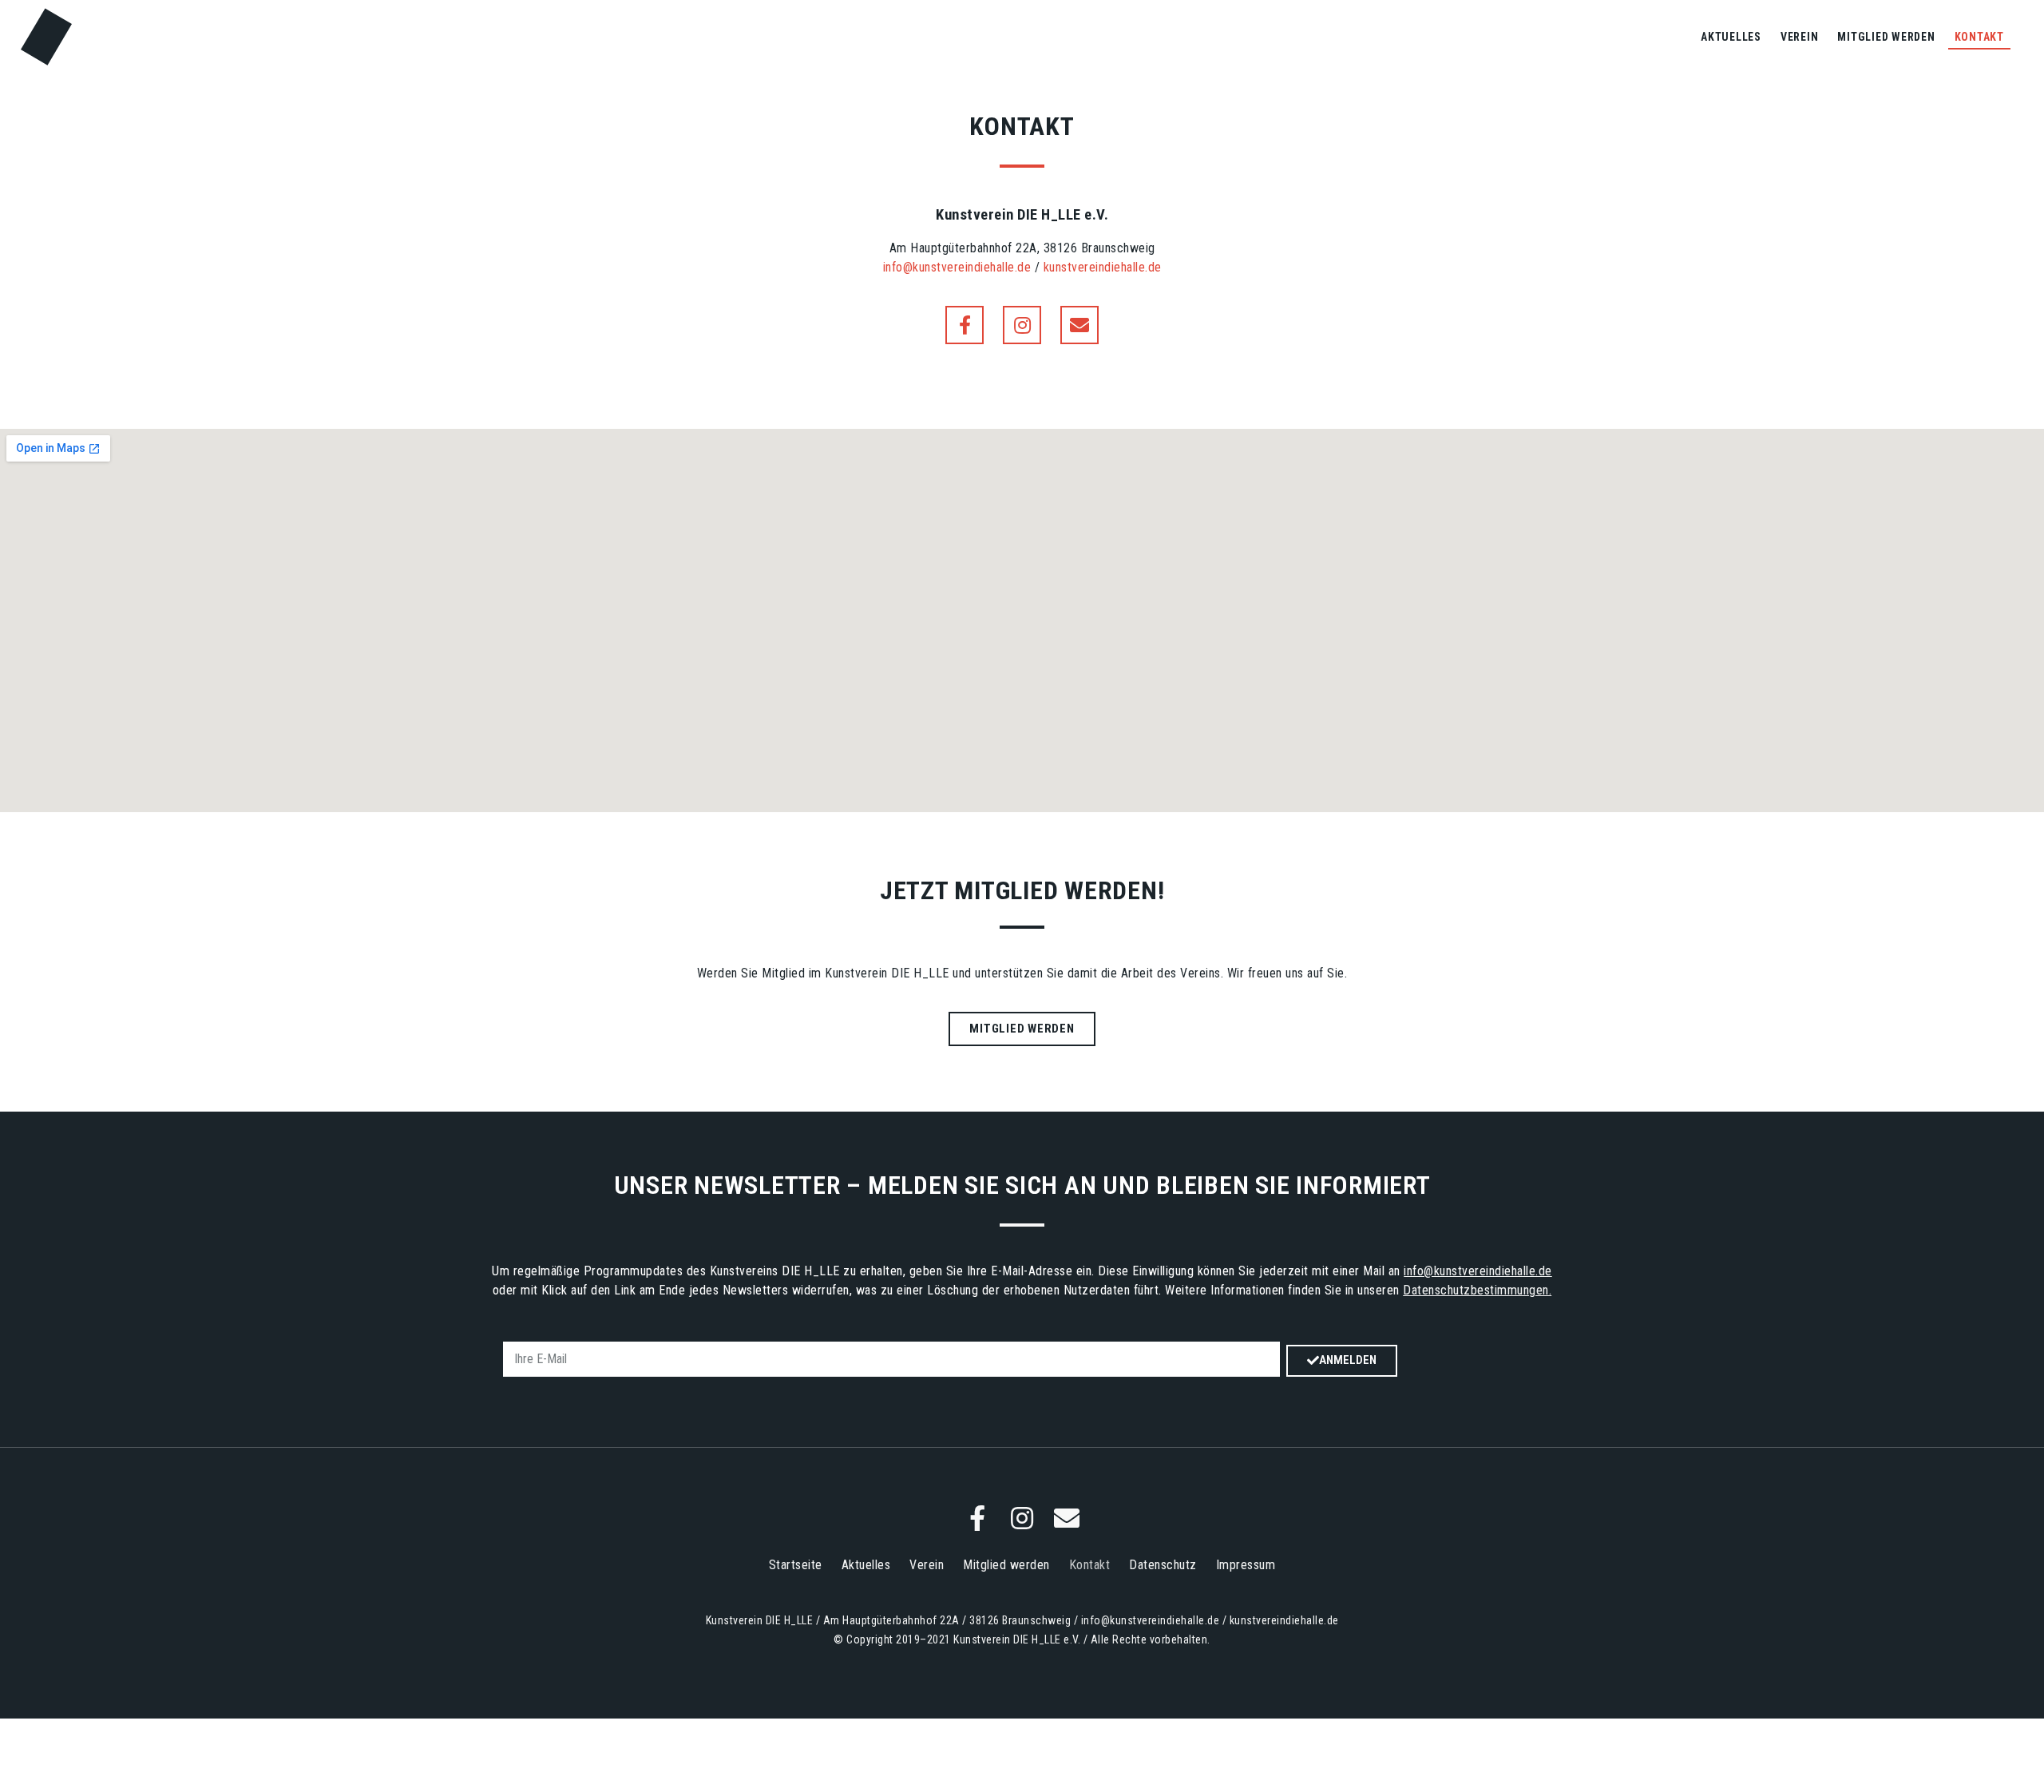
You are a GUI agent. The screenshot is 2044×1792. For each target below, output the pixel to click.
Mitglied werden (1886, 37)
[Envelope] (1079, 325)
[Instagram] (1022, 325)
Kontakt (1979, 37)
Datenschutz (1163, 1565)
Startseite (796, 1565)
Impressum (1246, 1565)
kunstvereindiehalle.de (1103, 267)
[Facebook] (965, 325)
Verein (1800, 37)
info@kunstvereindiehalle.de (957, 267)
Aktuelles (1731, 37)
